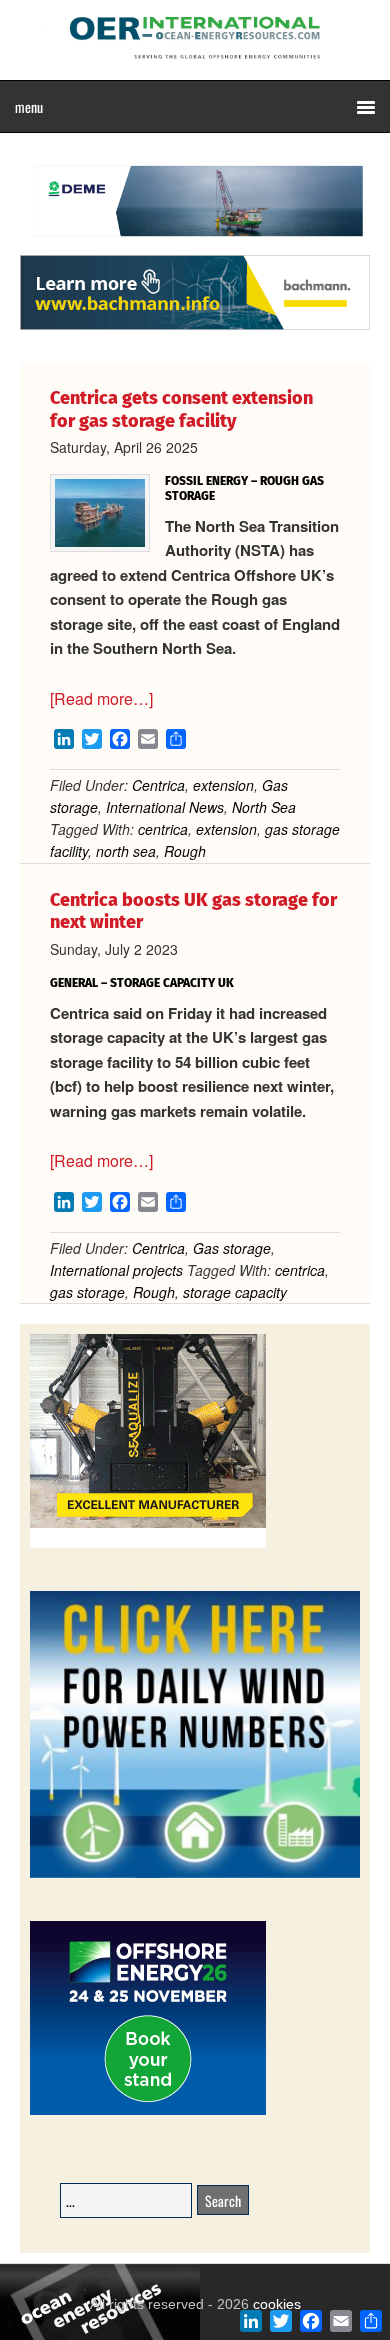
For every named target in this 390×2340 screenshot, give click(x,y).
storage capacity (235, 1292)
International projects (116, 1270)
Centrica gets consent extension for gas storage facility (181, 409)
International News (165, 807)
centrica (163, 829)
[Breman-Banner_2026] (148, 1544)
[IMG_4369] (195, 245)
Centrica (158, 785)
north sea (126, 851)
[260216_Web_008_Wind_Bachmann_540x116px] (195, 327)
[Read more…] (101, 698)
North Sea (264, 807)
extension (223, 785)
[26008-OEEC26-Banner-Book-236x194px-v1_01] (148, 2111)
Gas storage (232, 1248)
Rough (185, 851)
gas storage (87, 1292)
